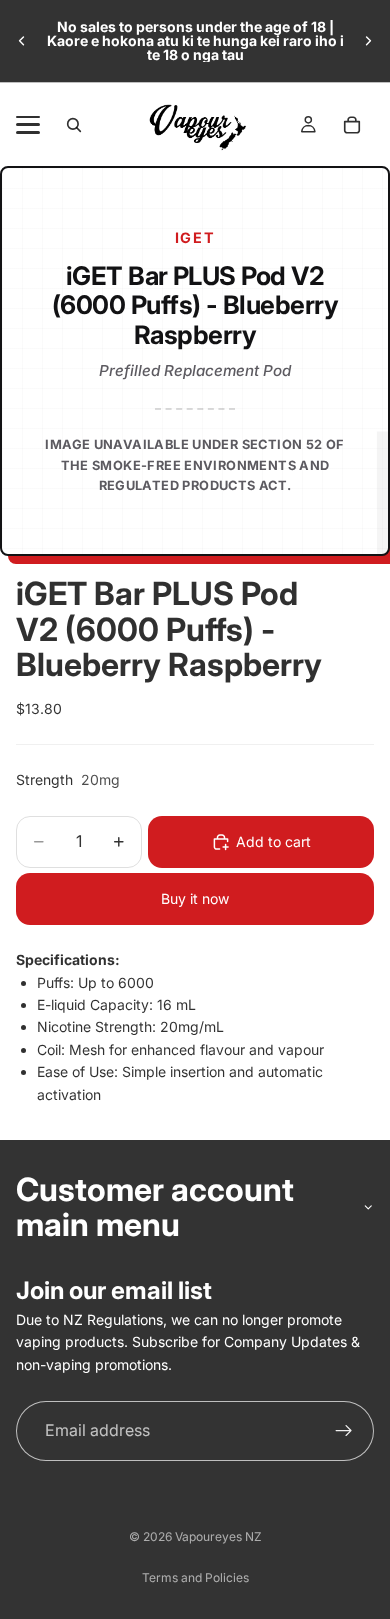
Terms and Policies (195, 1577)
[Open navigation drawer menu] (28, 125)
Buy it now (195, 898)
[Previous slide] (22, 41)
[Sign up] (344, 1431)
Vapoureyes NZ (218, 1536)
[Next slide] (368, 41)
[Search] (74, 125)
